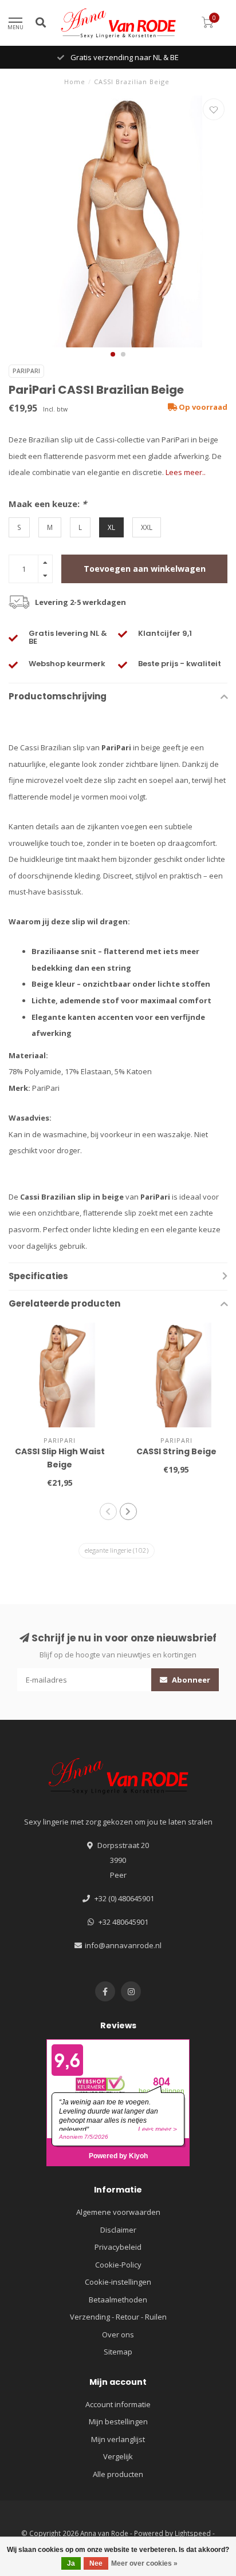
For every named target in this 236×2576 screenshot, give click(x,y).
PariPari (26, 371)
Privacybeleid (118, 2247)
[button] (113, 354)
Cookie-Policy (118, 2265)
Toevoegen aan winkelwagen (145, 569)
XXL (147, 527)
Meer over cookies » (144, 2563)
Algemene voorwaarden (118, 2212)
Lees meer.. (186, 472)
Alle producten (118, 2474)
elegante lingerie (117, 1550)
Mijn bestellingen (118, 2421)
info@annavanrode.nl (123, 1945)
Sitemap (118, 2352)
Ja (71, 2563)
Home (75, 82)
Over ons (118, 2334)
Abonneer (190, 1680)
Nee (96, 2563)
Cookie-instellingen (118, 2282)
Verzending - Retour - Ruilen (118, 2317)
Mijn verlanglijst (118, 2439)
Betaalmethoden (118, 2300)
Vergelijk (118, 2456)
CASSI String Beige (176, 1451)
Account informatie (118, 2404)
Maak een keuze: (48, 504)
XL (111, 527)
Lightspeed (193, 2533)
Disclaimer (118, 2230)
